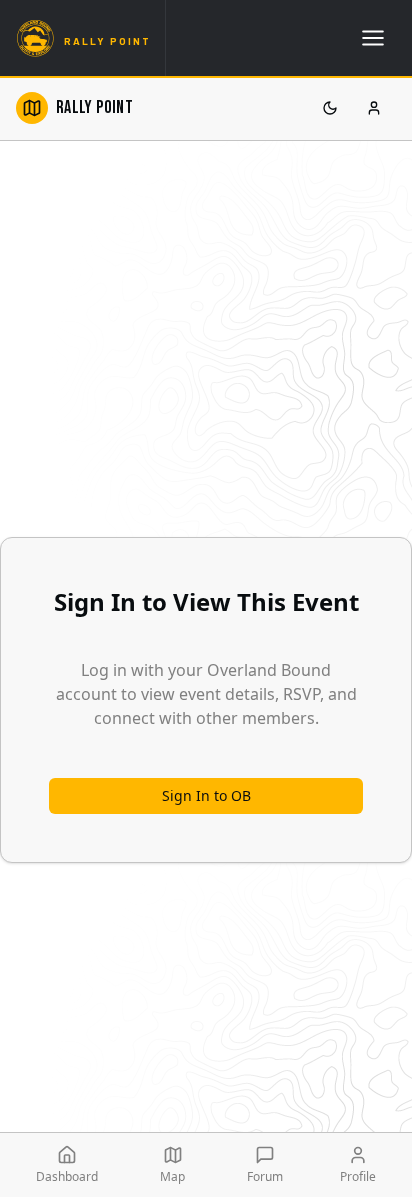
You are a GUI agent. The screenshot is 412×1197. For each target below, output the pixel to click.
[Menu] (373, 38)
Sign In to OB (206, 795)
